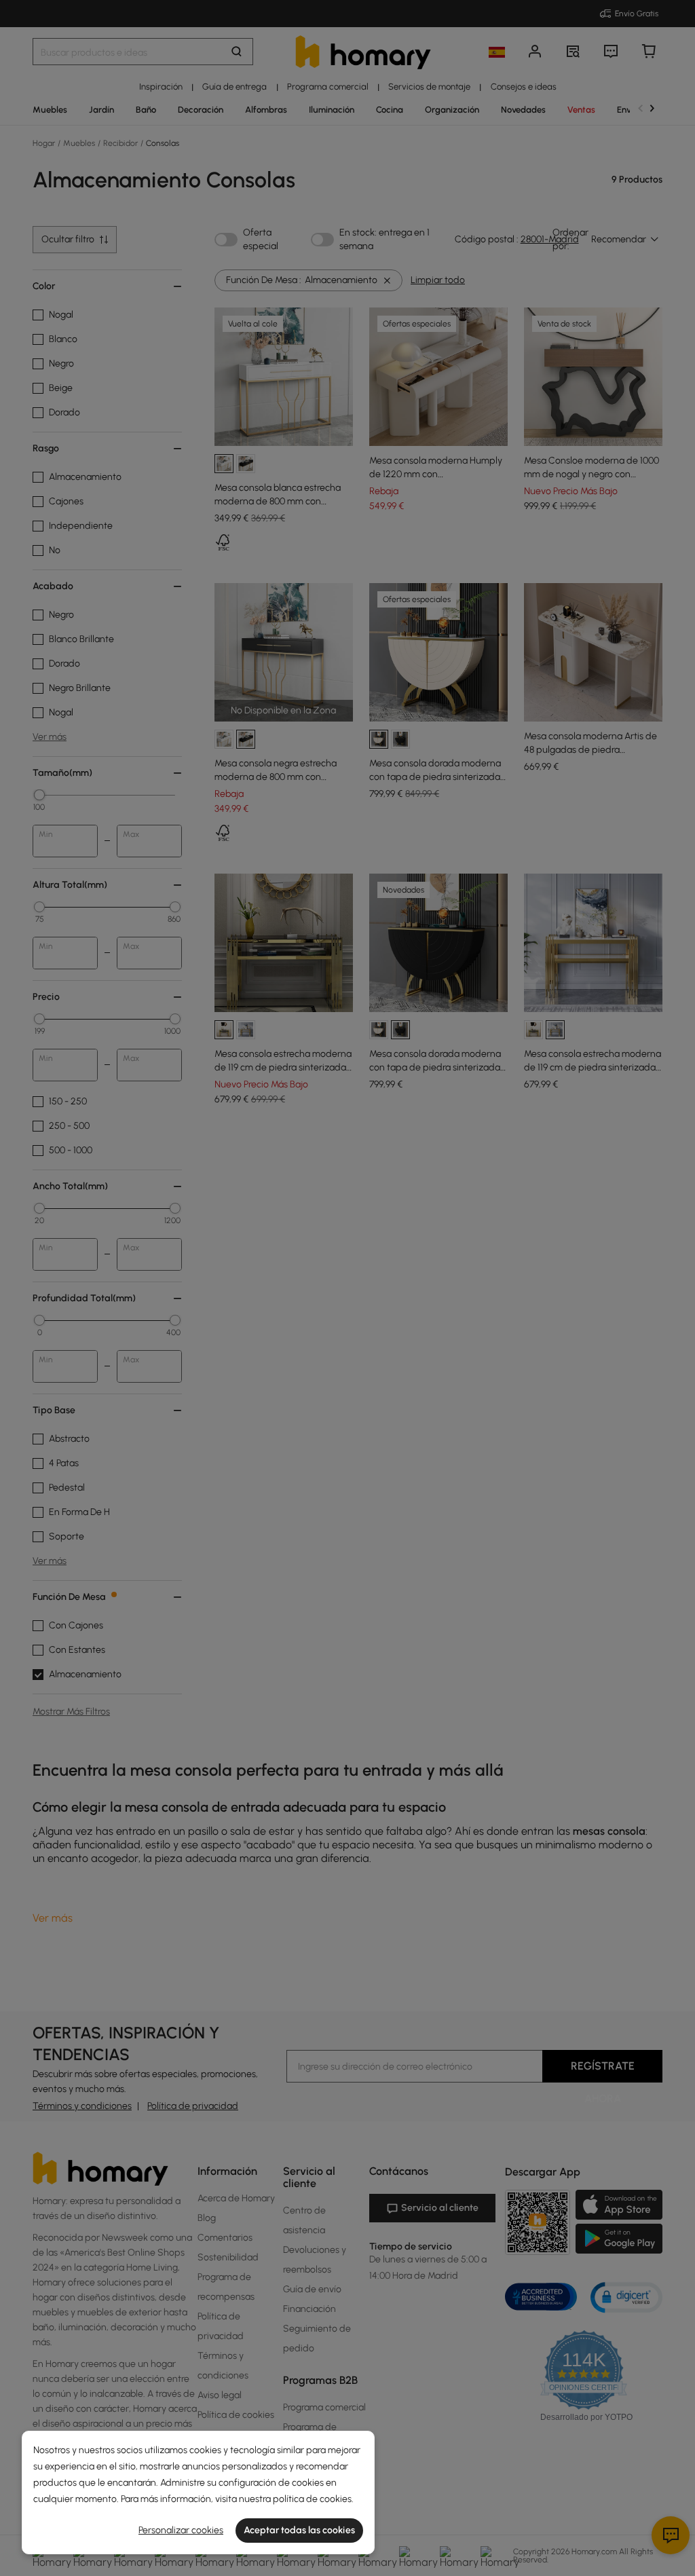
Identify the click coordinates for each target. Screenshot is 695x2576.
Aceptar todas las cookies (299, 2530)
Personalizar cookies (181, 2530)
